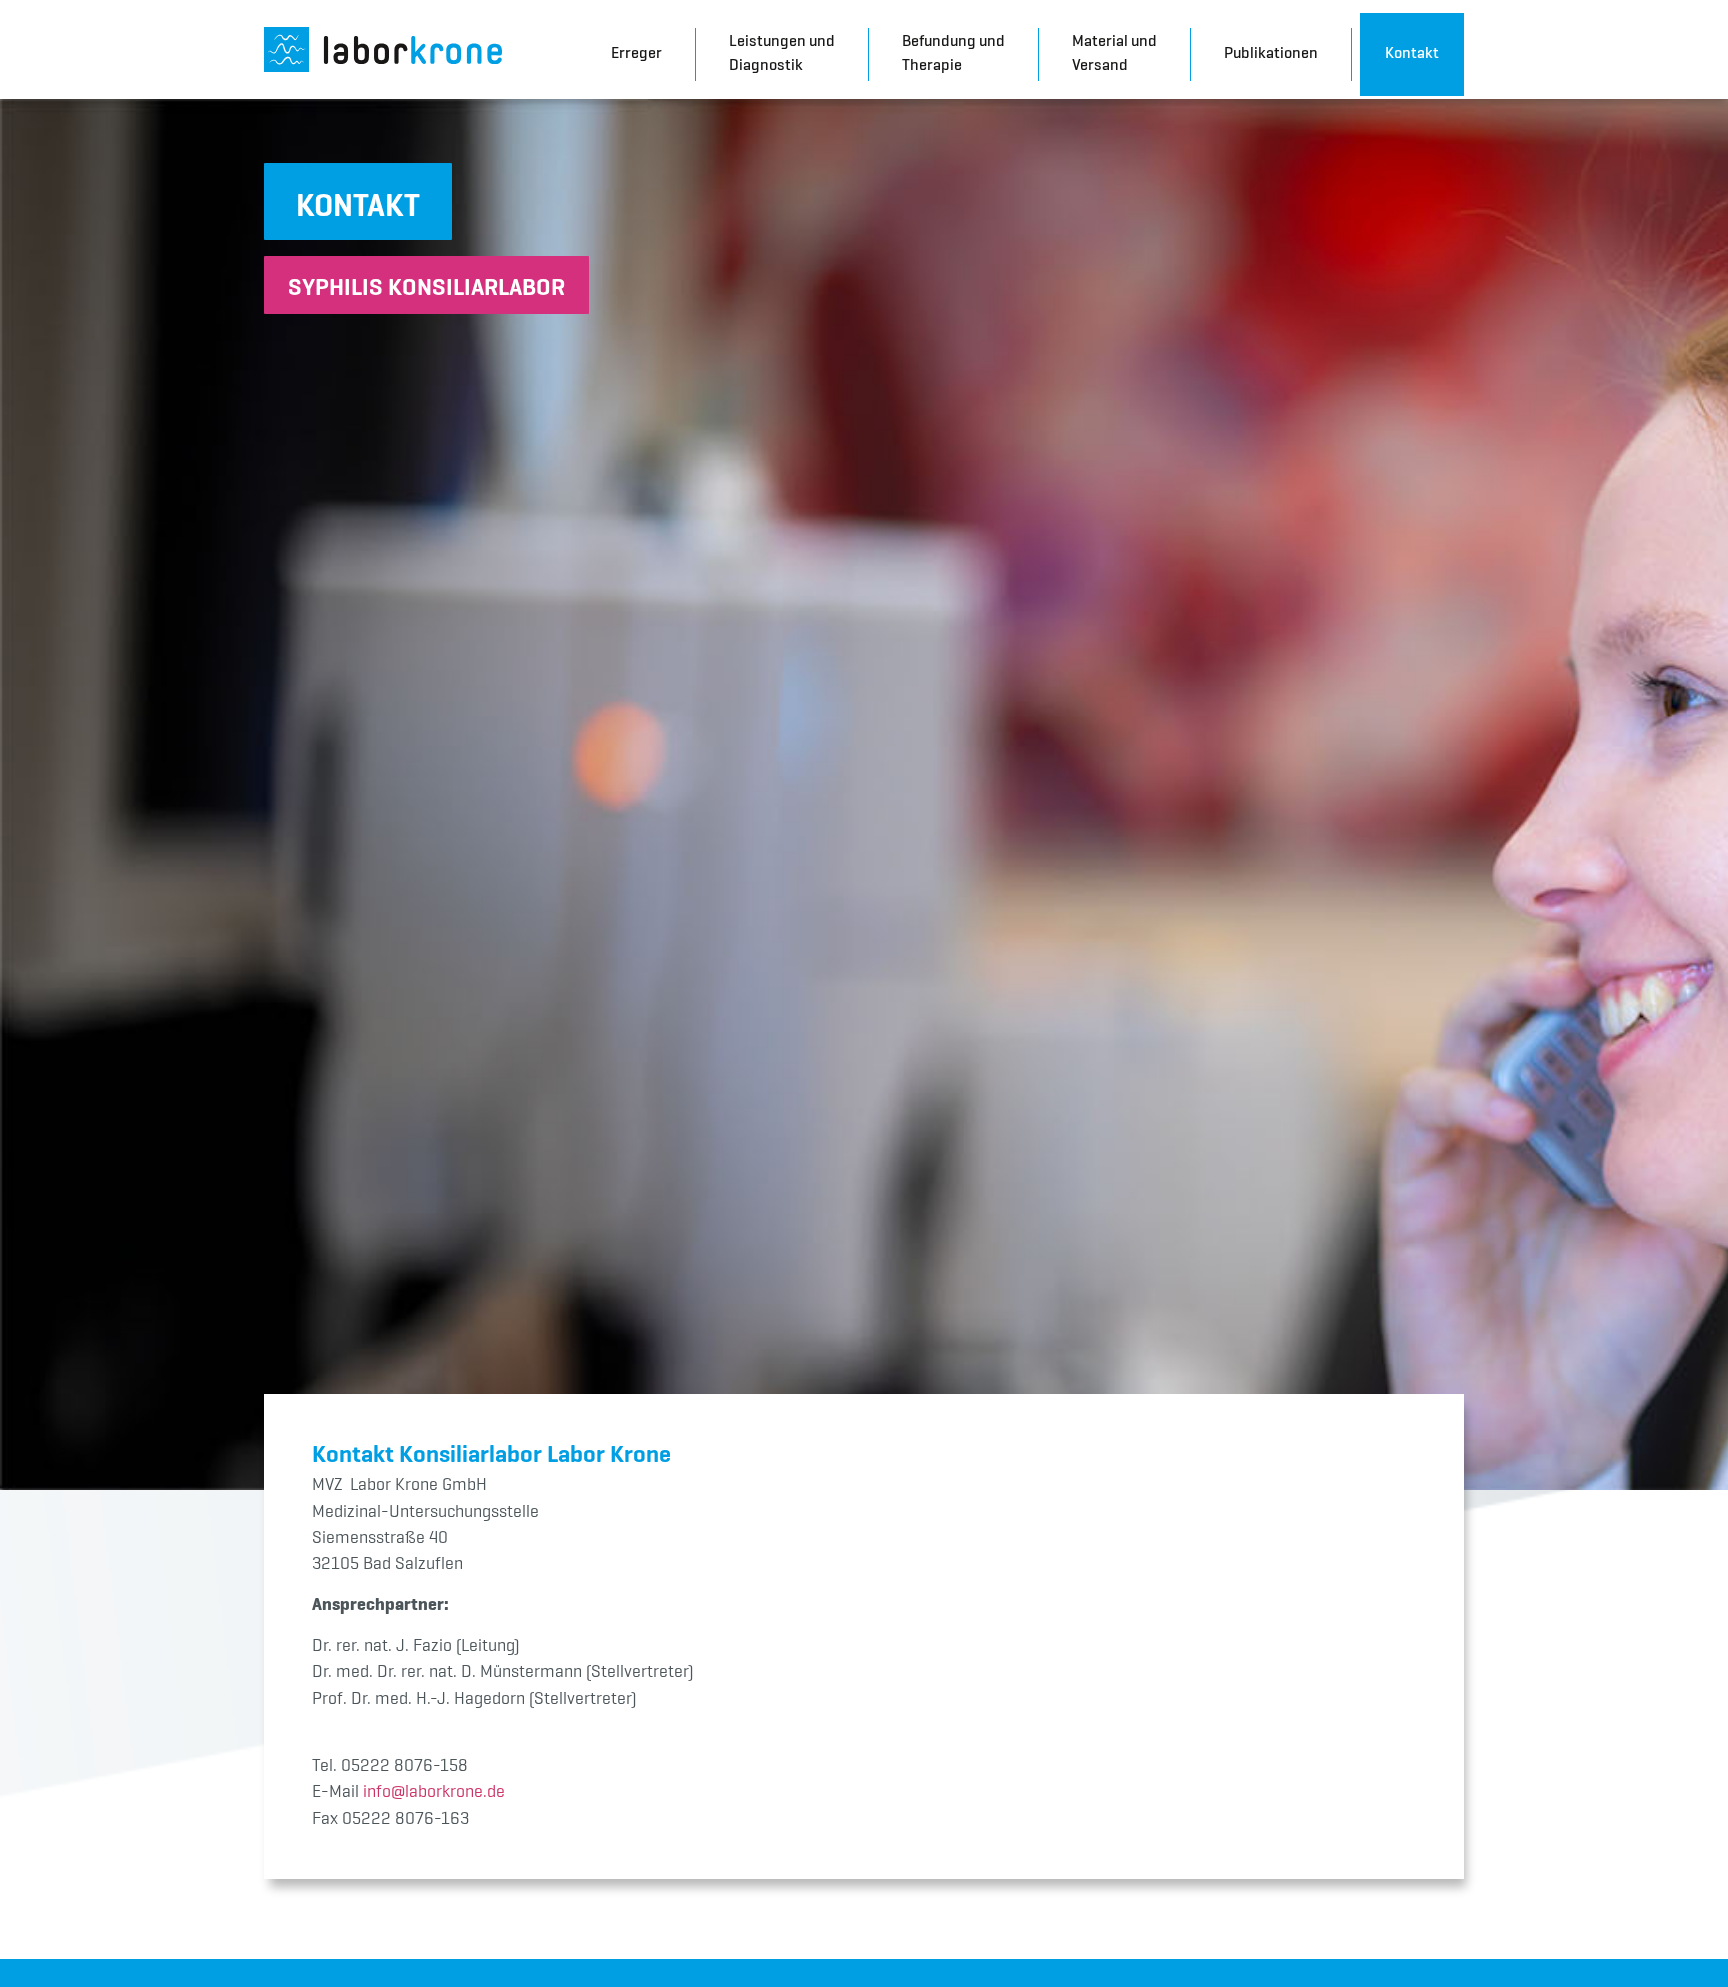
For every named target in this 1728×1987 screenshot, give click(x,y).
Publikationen (1271, 52)
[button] (358, 201)
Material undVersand (1114, 52)
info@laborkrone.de (434, 1791)
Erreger (636, 52)
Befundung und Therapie (953, 52)
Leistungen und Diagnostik (782, 52)
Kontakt (1412, 52)
